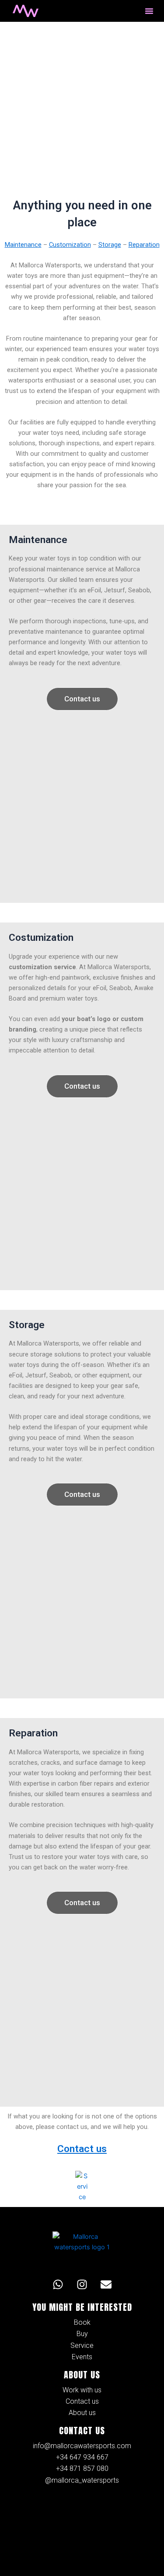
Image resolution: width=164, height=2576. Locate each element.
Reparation (144, 245)
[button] (149, 11)
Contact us (82, 2149)
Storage (110, 245)
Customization (70, 245)
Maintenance (23, 245)
